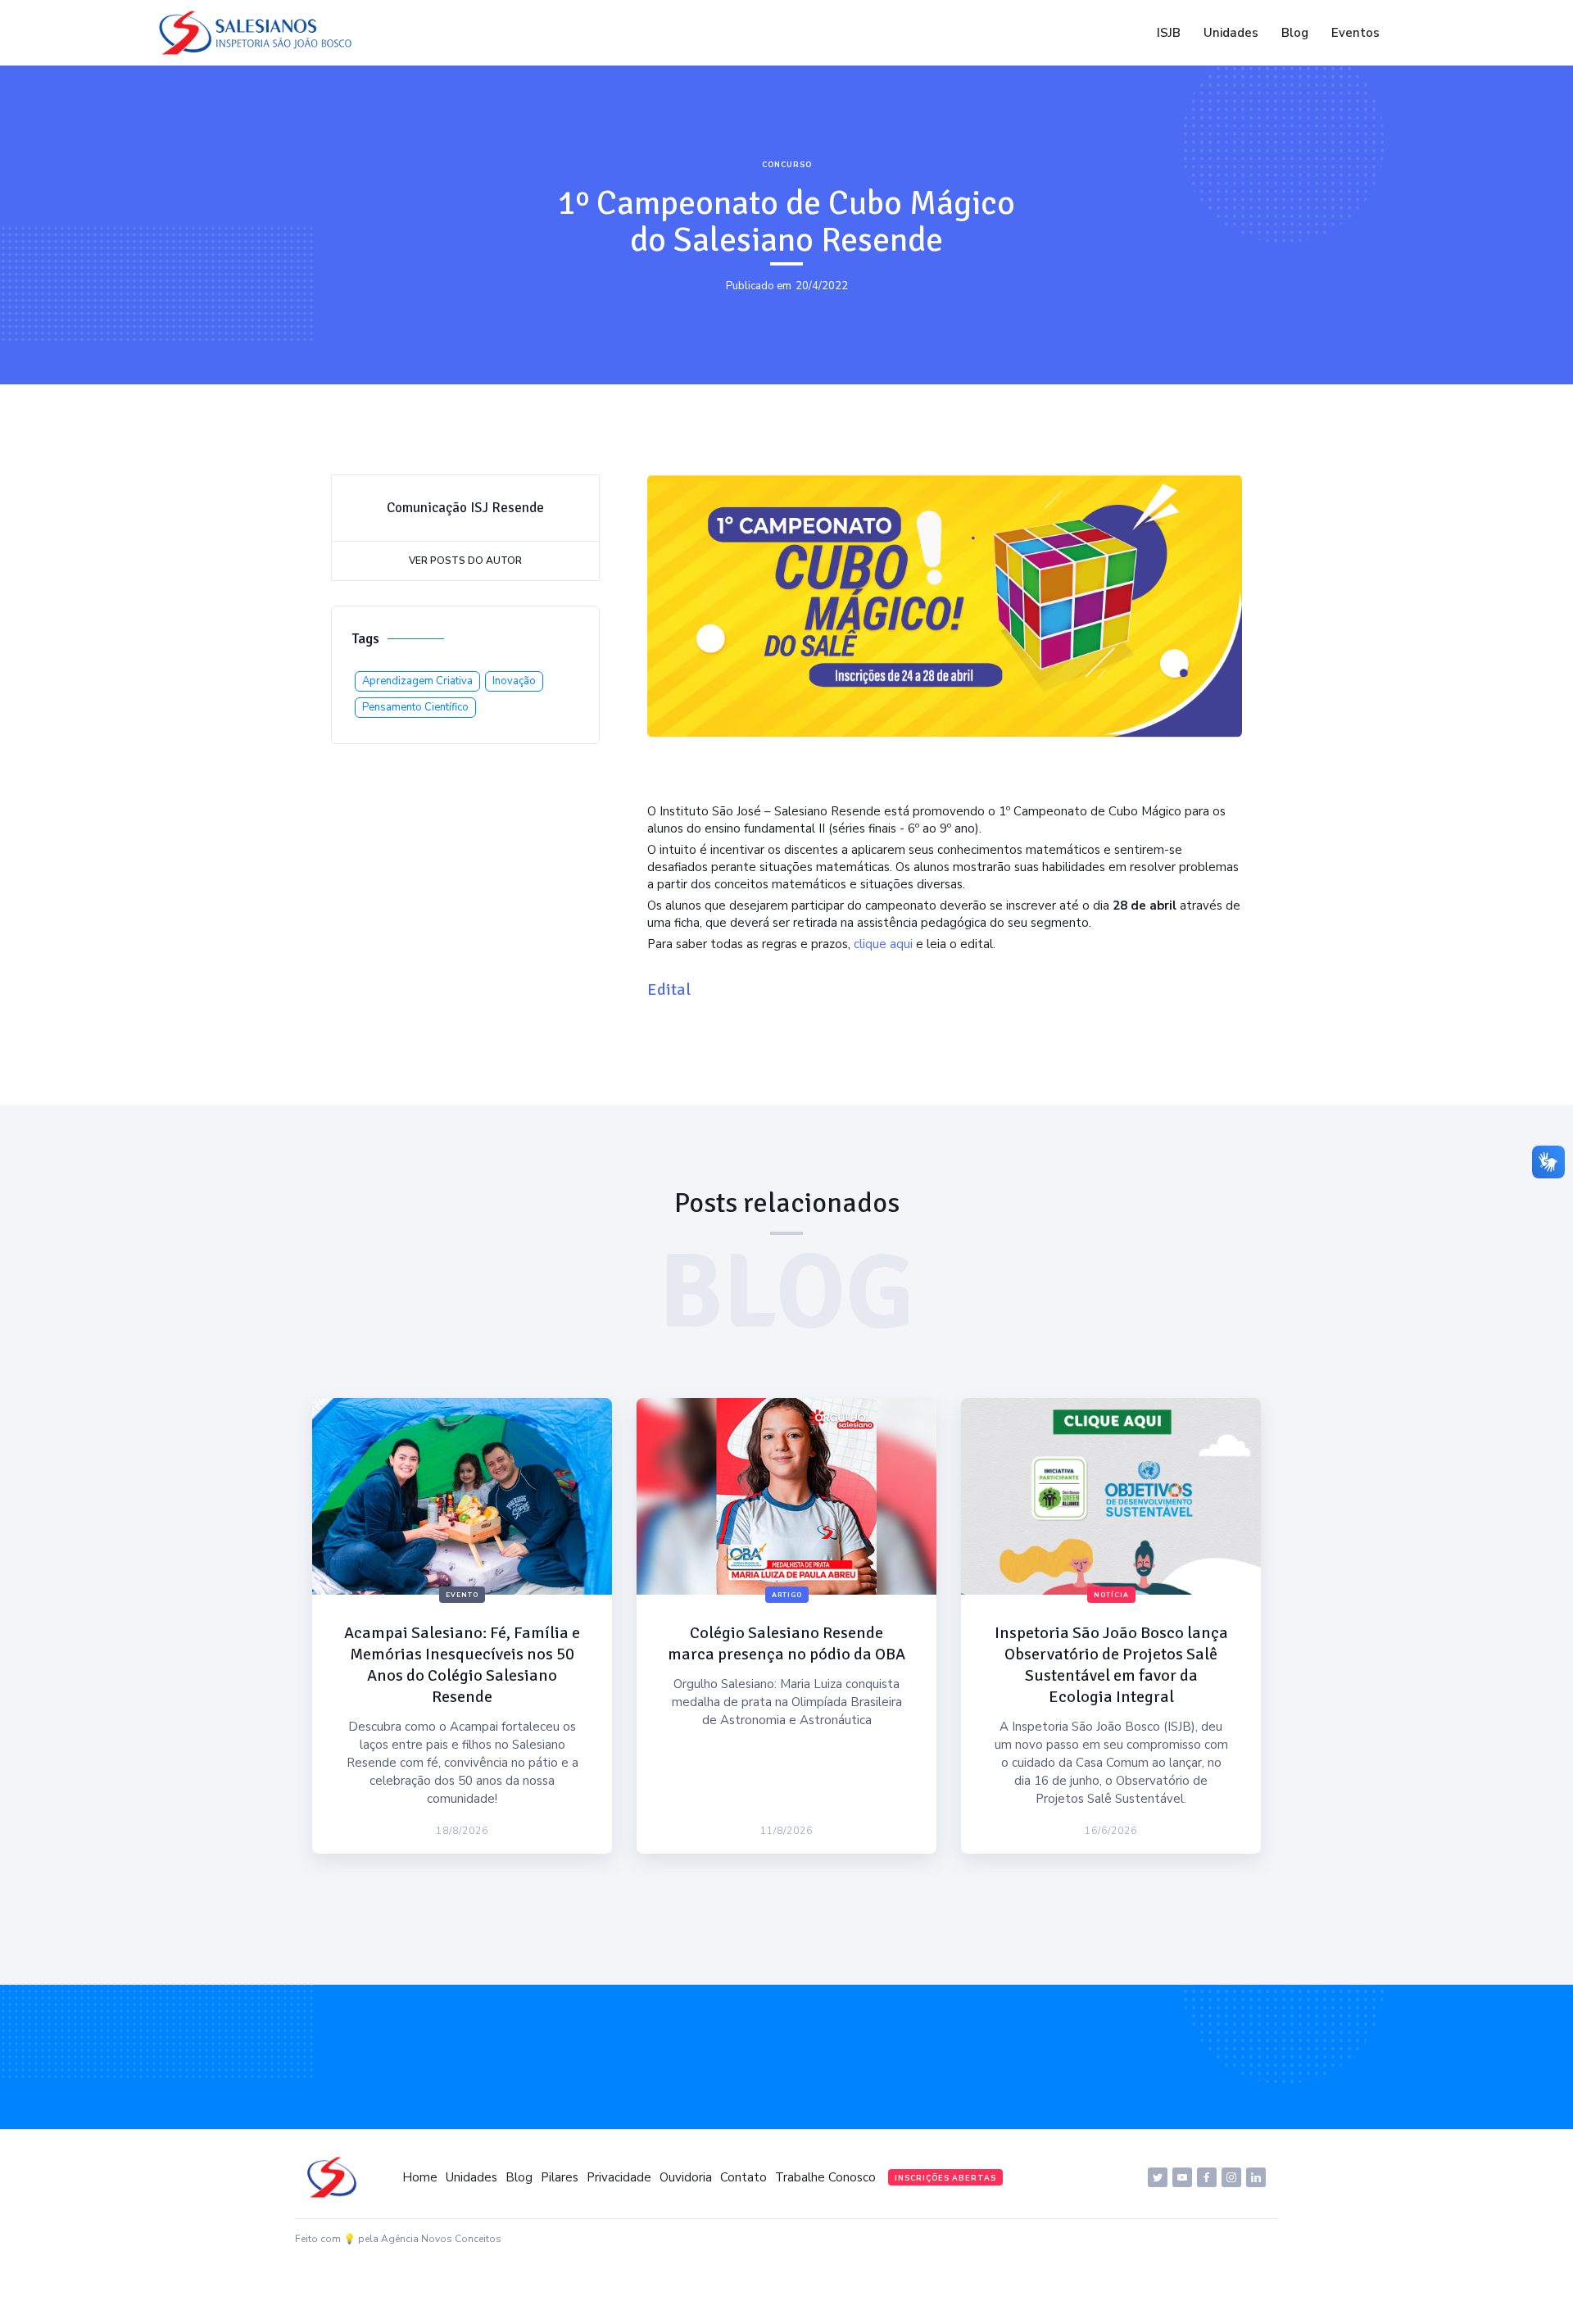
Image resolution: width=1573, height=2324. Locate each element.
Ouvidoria (686, 2177)
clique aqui (883, 944)
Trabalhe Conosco (825, 2177)
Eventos (1355, 33)
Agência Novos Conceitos (441, 2239)
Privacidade (619, 2177)
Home (420, 2177)
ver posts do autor (465, 561)
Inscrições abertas (945, 2178)
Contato (743, 2177)
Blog (1295, 33)
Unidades (1231, 33)
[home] (260, 33)
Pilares (560, 2177)
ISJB (1169, 33)
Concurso (787, 165)
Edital (669, 990)
